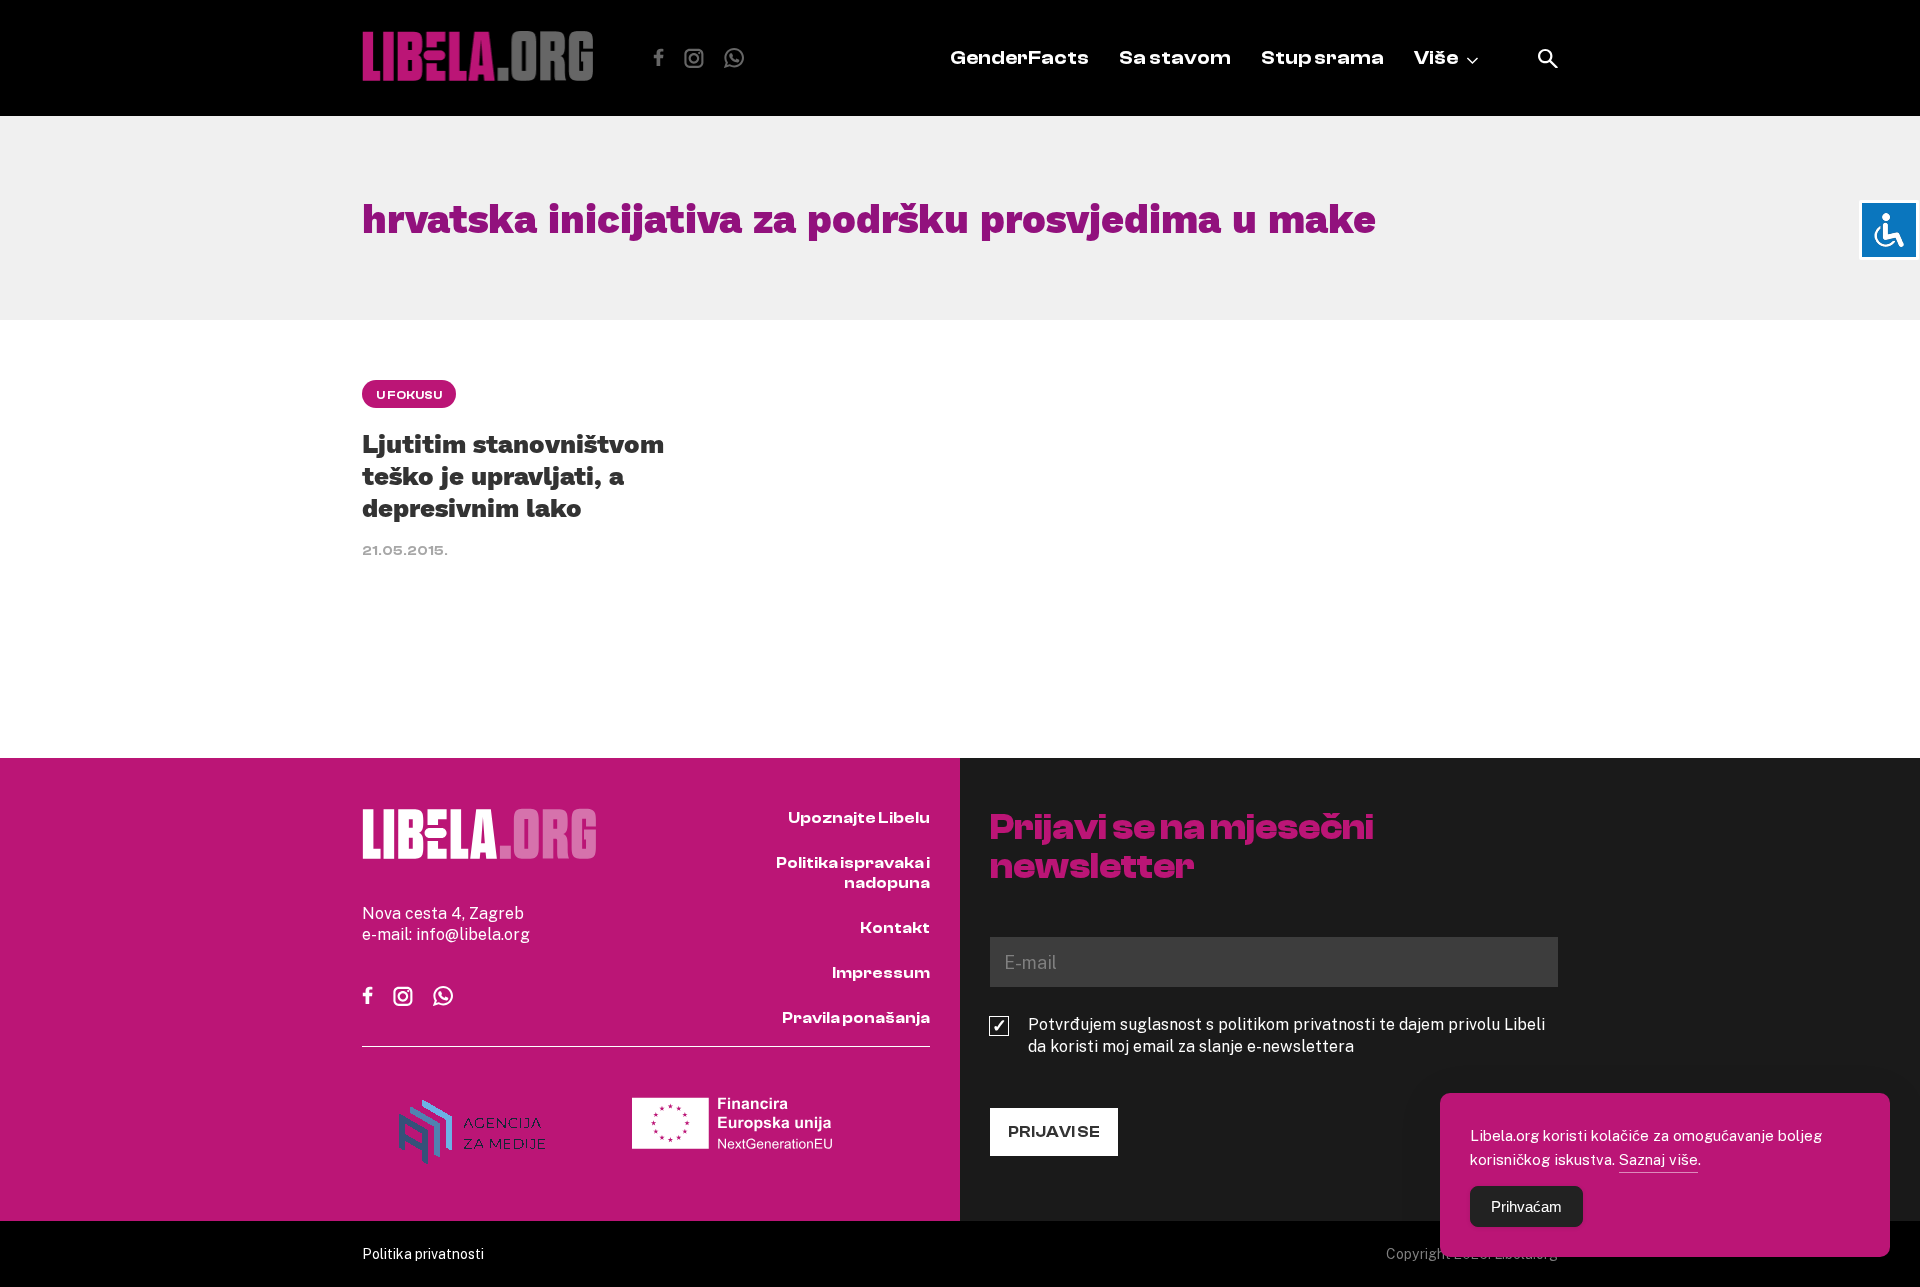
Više (1436, 57)
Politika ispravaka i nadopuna (853, 873)
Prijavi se (1054, 1132)
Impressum (881, 973)
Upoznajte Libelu (859, 818)
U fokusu (409, 395)
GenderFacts (1019, 57)
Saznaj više (1658, 1159)
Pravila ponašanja (856, 1018)
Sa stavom (1175, 57)
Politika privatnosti (423, 1253)
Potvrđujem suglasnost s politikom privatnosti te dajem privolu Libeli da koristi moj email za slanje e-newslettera (1286, 1035)
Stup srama (1322, 57)
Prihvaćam (1526, 1206)
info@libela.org (473, 934)
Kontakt (895, 928)
